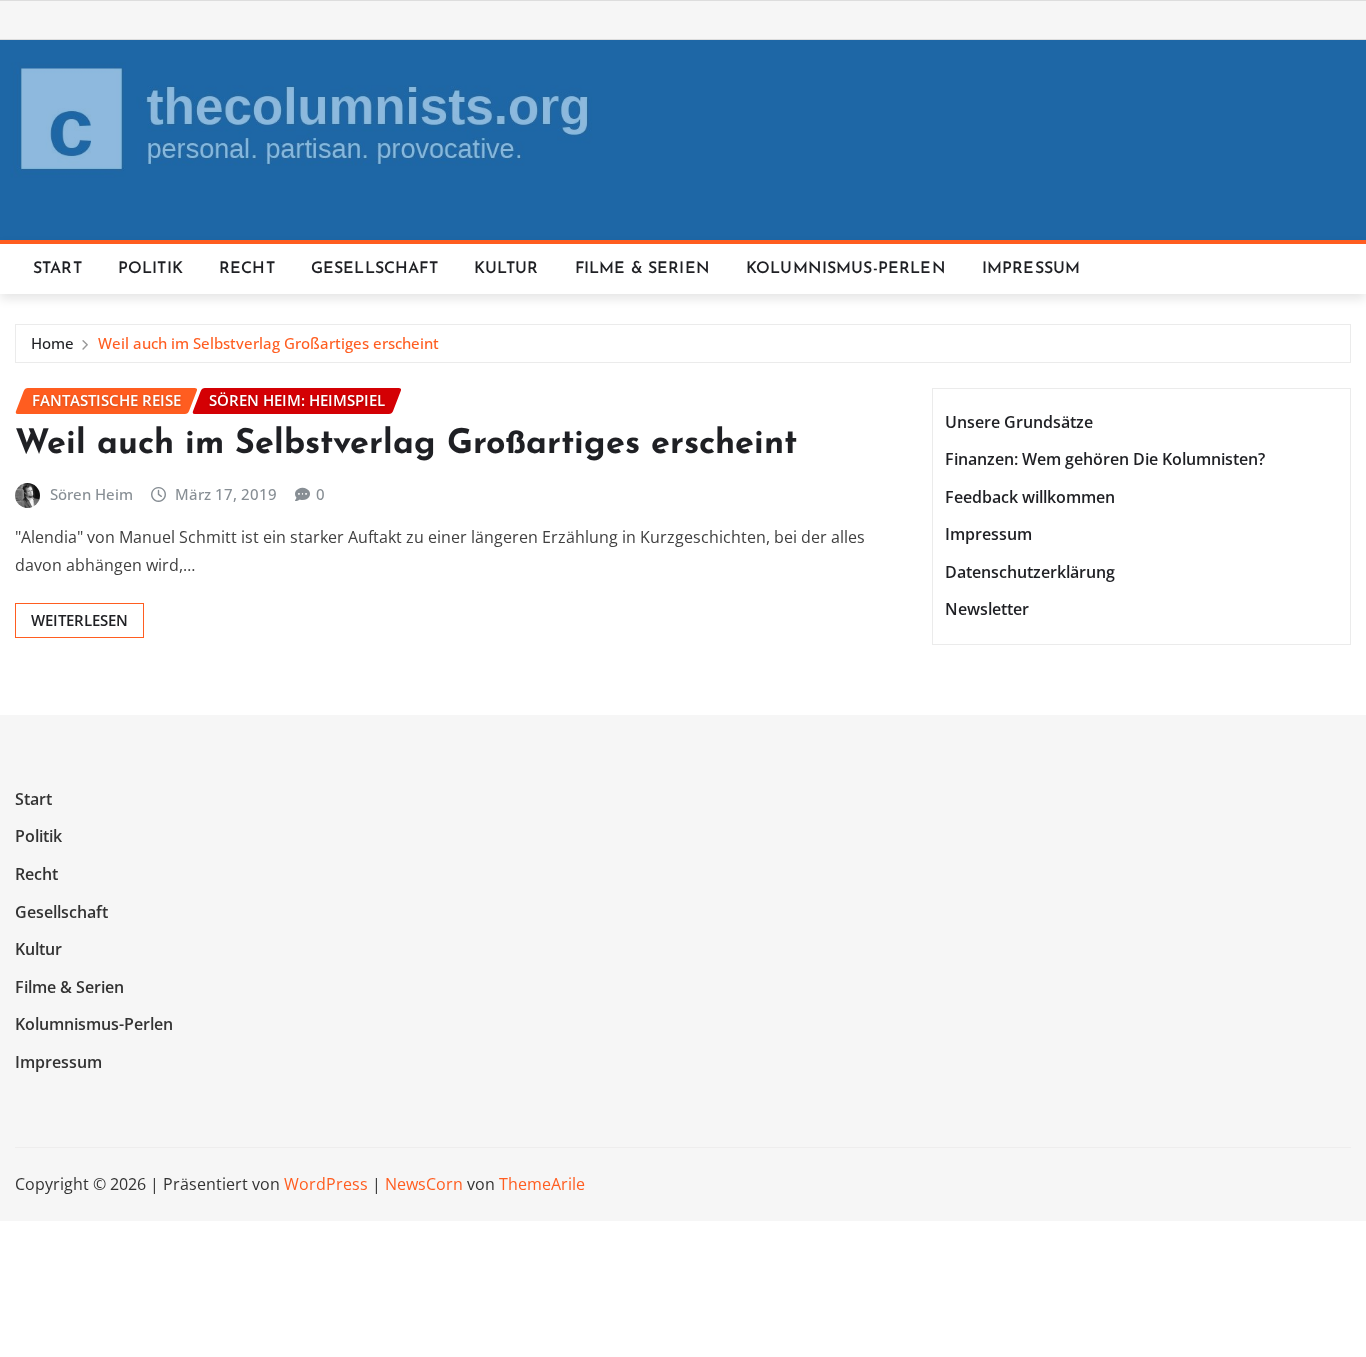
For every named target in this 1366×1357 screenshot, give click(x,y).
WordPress (326, 1184)
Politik (150, 269)
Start (57, 269)
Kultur (506, 269)
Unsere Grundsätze (1019, 422)
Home (52, 343)
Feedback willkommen (1030, 497)
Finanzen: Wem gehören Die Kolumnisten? (1105, 459)
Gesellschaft (374, 269)
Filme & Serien (642, 269)
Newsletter (987, 610)
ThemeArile (542, 1184)
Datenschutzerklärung (1030, 572)
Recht (247, 269)
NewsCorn (424, 1184)
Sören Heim (91, 494)
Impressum (1031, 269)
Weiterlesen (79, 620)
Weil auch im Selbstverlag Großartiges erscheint (268, 343)
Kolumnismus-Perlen (846, 269)
